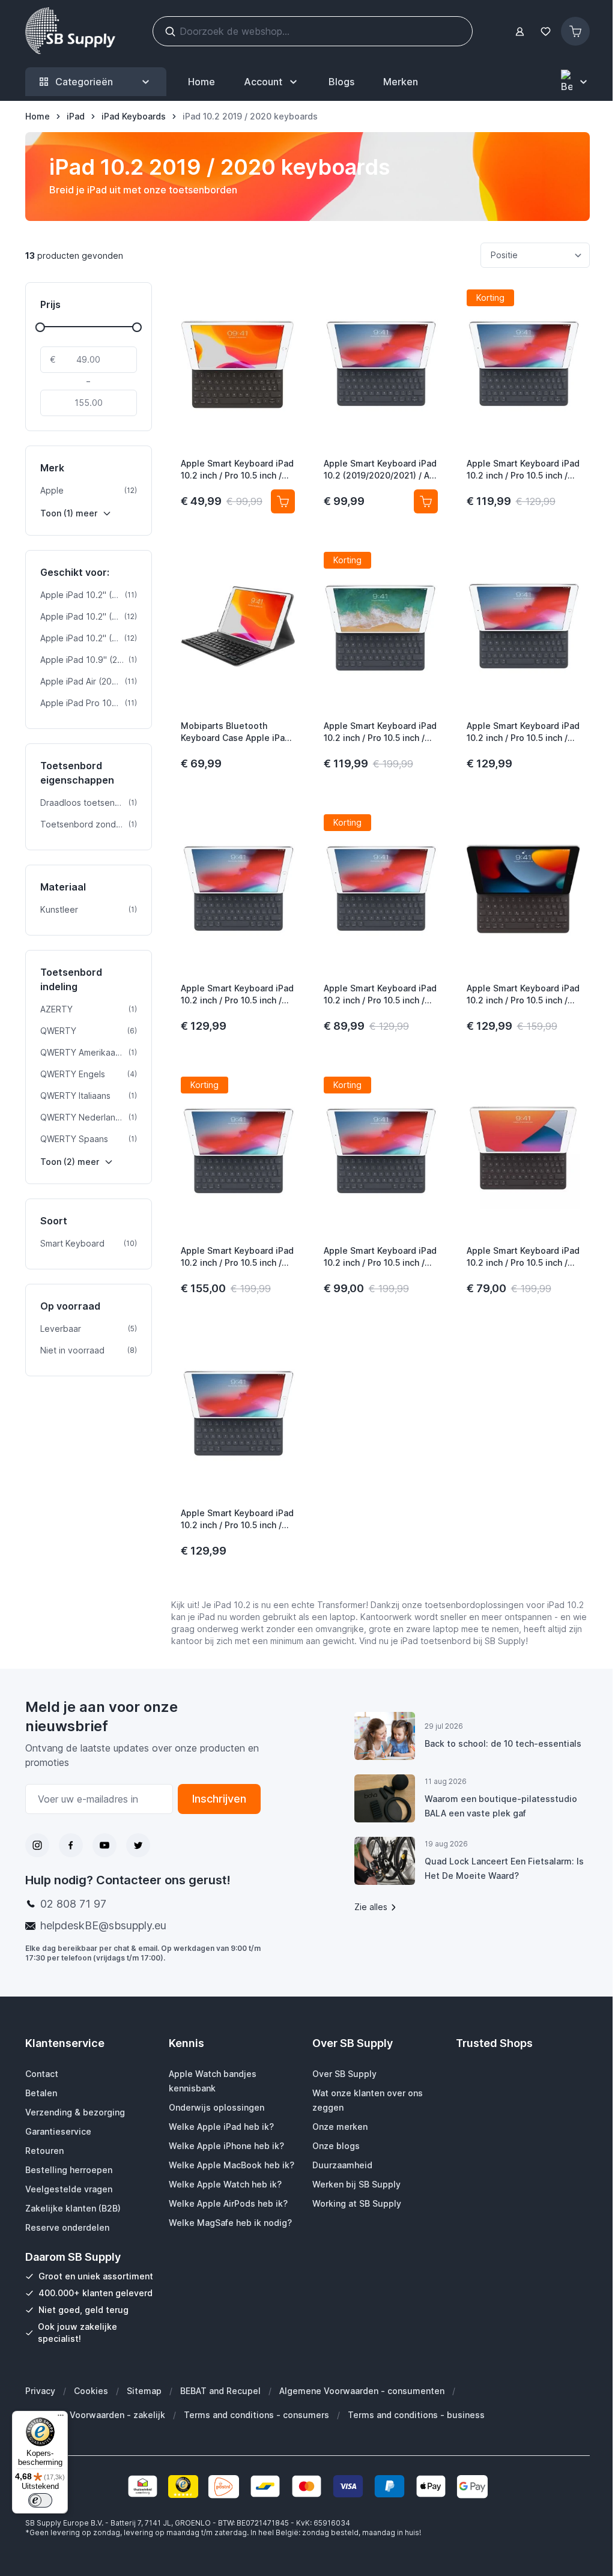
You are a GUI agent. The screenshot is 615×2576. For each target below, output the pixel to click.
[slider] (40, 327)
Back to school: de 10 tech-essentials (503, 1743)
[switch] (40, 2500)
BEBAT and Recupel (220, 2391)
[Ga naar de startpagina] (70, 31)
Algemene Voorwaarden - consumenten (362, 2391)
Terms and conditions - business (416, 2415)
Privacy (40, 2391)
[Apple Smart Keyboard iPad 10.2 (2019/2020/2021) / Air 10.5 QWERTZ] (381, 364)
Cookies (91, 2391)
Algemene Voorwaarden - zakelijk (95, 2415)
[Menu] (61, 2418)
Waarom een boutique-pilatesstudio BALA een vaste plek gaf (501, 1806)
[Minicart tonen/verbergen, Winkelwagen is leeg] (575, 31)
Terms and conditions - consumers (256, 2415)
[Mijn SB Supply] (520, 32)
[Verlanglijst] (545, 32)
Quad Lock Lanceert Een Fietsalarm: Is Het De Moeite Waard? (504, 1868)
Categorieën (84, 82)
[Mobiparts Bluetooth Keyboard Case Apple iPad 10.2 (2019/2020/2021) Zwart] (238, 626)
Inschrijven (219, 1799)
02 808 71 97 (73, 1904)
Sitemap (144, 2391)
